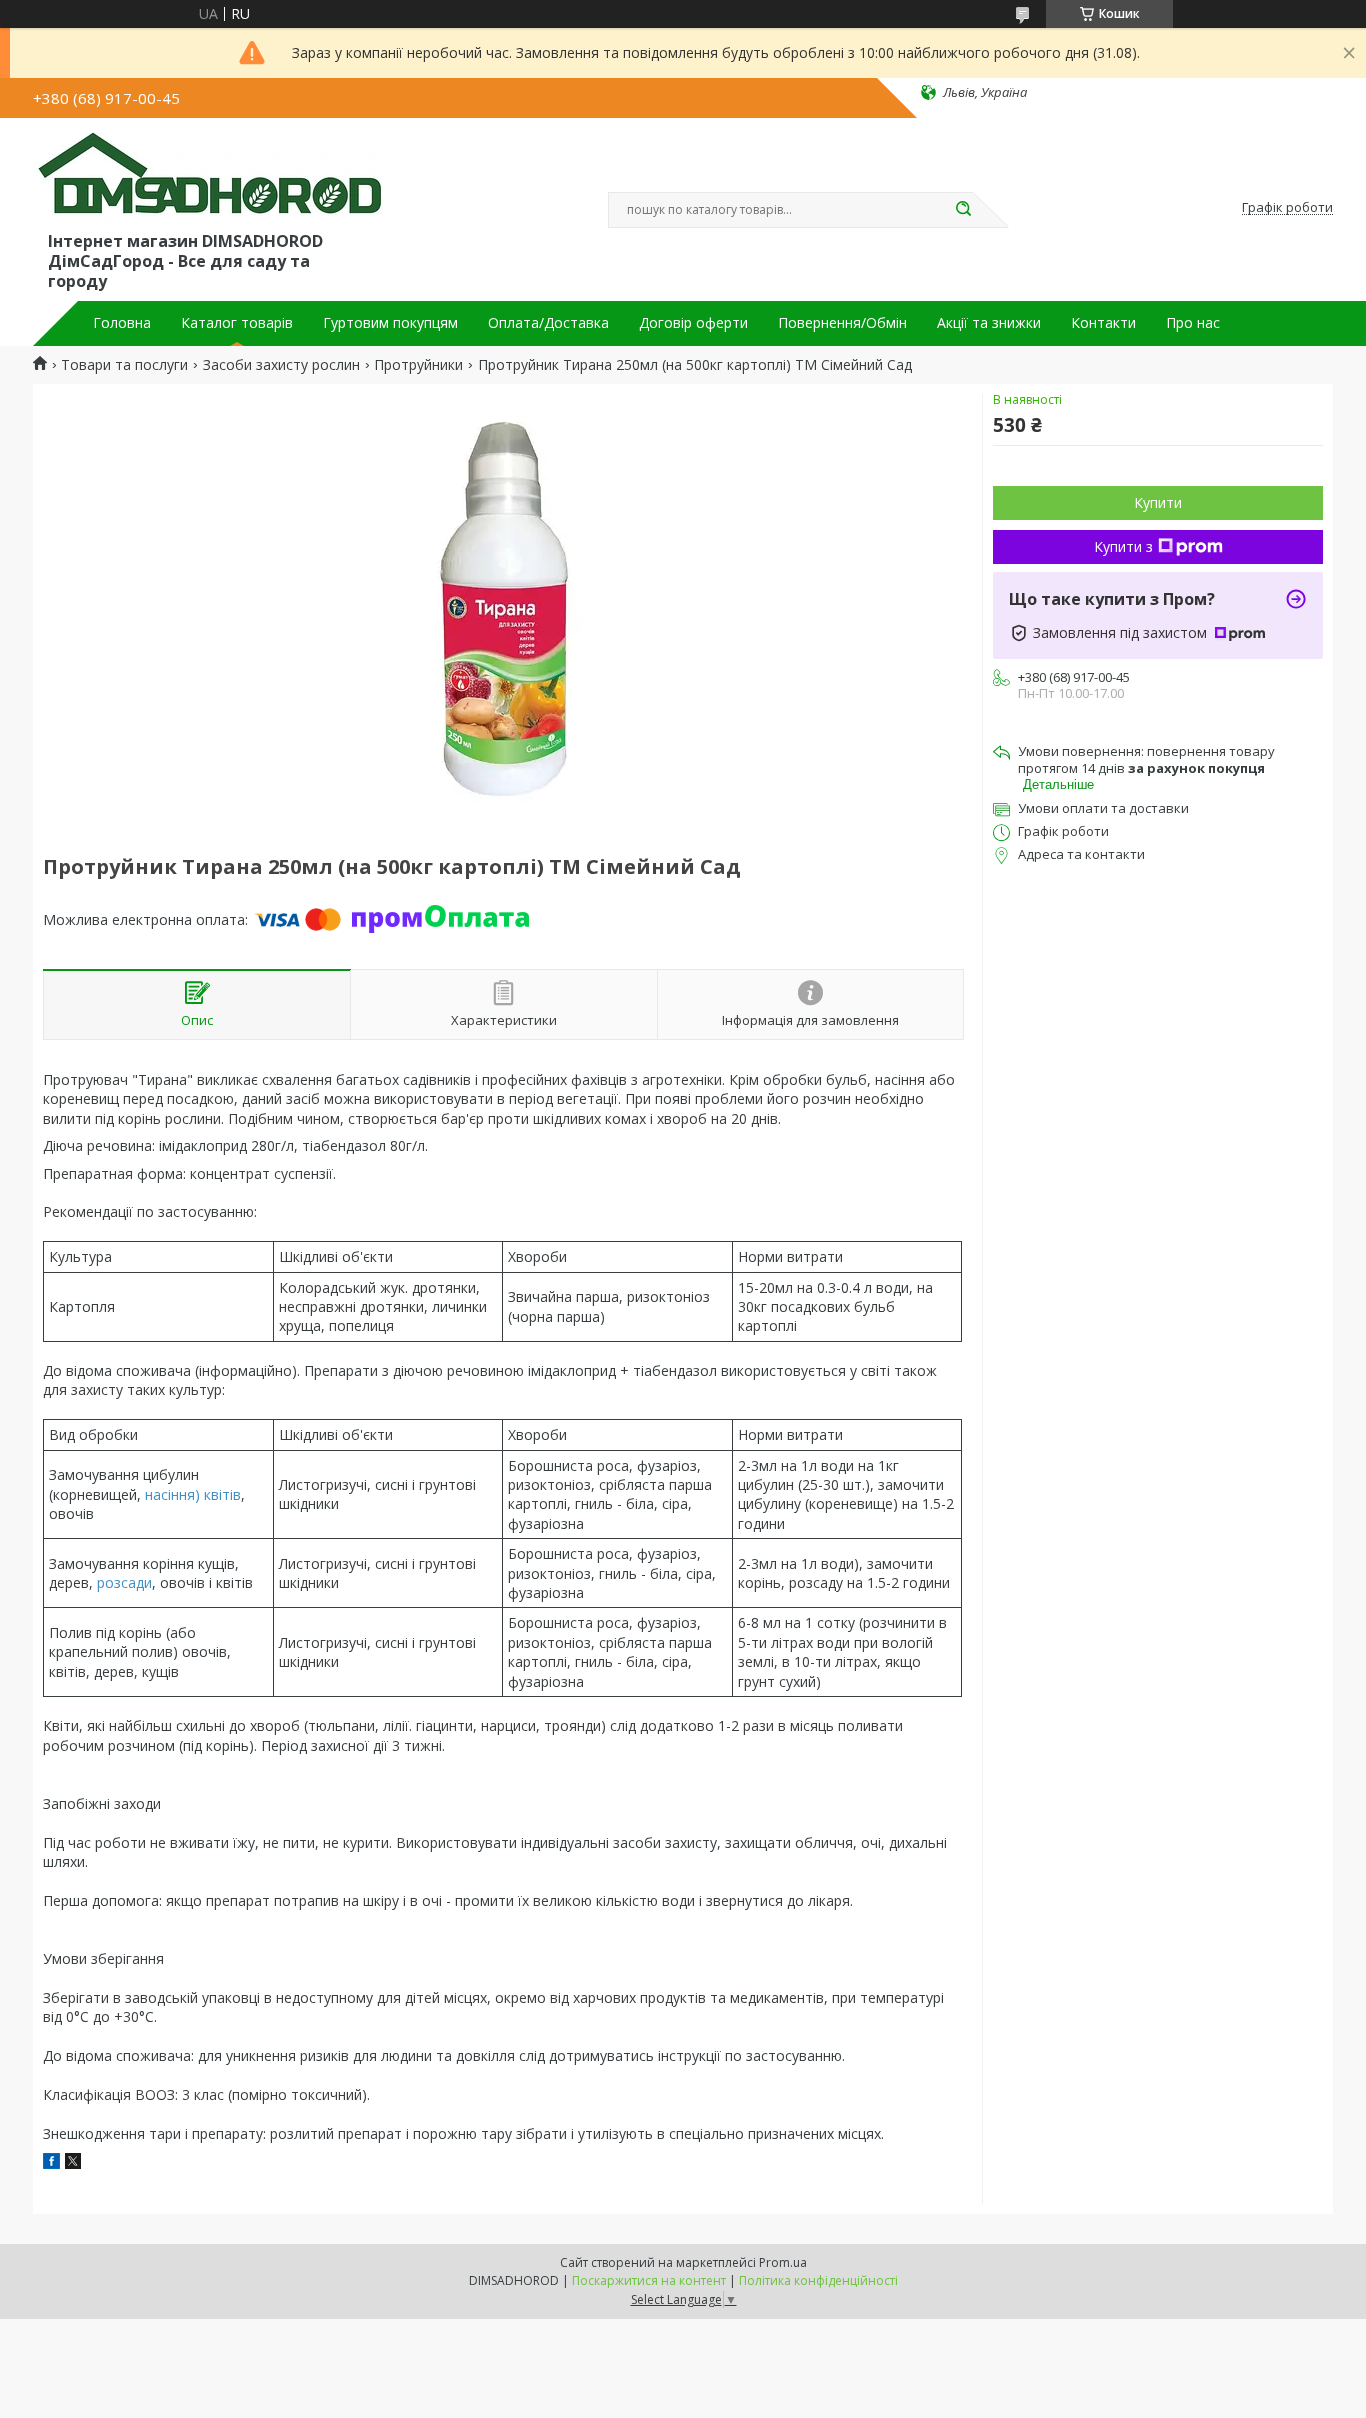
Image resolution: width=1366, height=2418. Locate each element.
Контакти (1103, 323)
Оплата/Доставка (548, 323)
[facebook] (51, 2163)
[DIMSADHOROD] (208, 178)
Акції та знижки (989, 323)
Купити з (1123, 546)
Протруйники (418, 365)
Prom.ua (783, 2262)
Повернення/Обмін (842, 323)
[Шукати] (963, 210)
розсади (124, 1582)
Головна (122, 323)
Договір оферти (693, 323)
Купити (1158, 502)
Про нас (1193, 323)
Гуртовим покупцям (390, 323)
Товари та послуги (124, 365)
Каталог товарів (237, 323)
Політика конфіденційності (818, 2280)
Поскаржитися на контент (649, 2280)
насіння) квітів (193, 1494)
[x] (73, 2163)
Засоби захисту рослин (281, 365)
